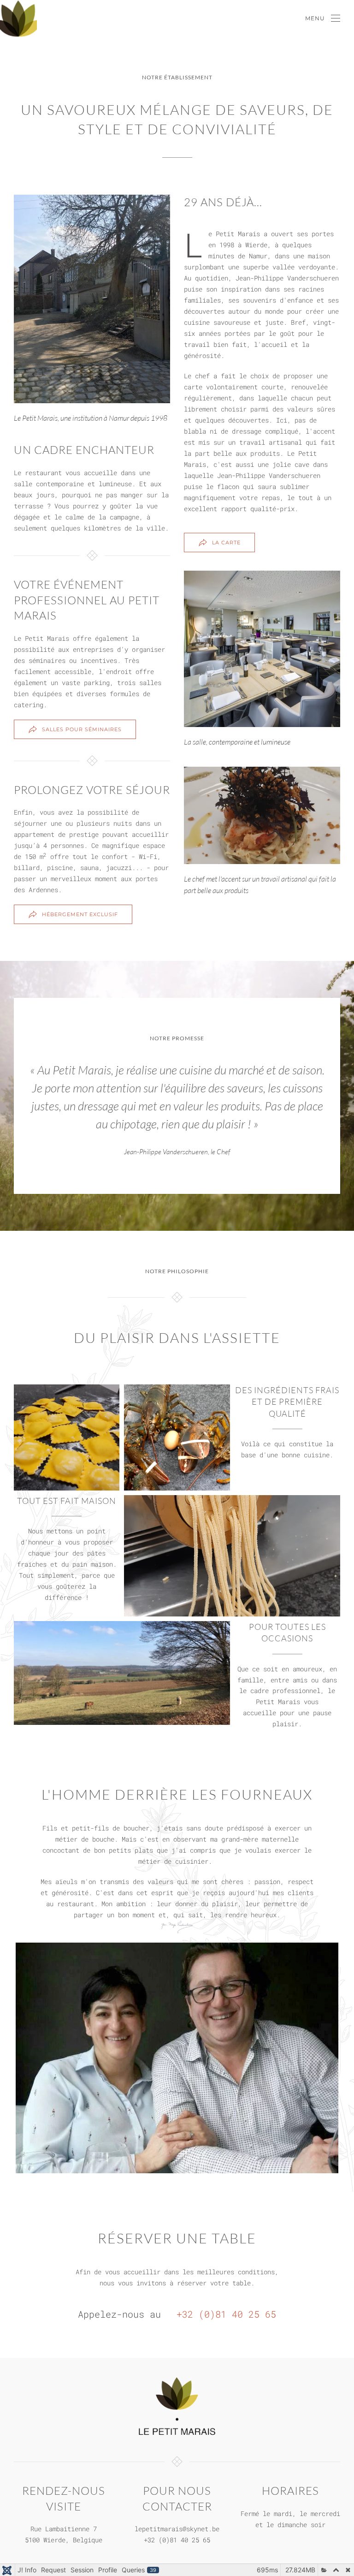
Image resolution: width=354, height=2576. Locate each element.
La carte (226, 543)
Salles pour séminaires (82, 729)
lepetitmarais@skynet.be (177, 2529)
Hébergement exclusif (80, 914)
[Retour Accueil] (18, 18)
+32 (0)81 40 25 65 (224, 2314)
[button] (323, 18)
